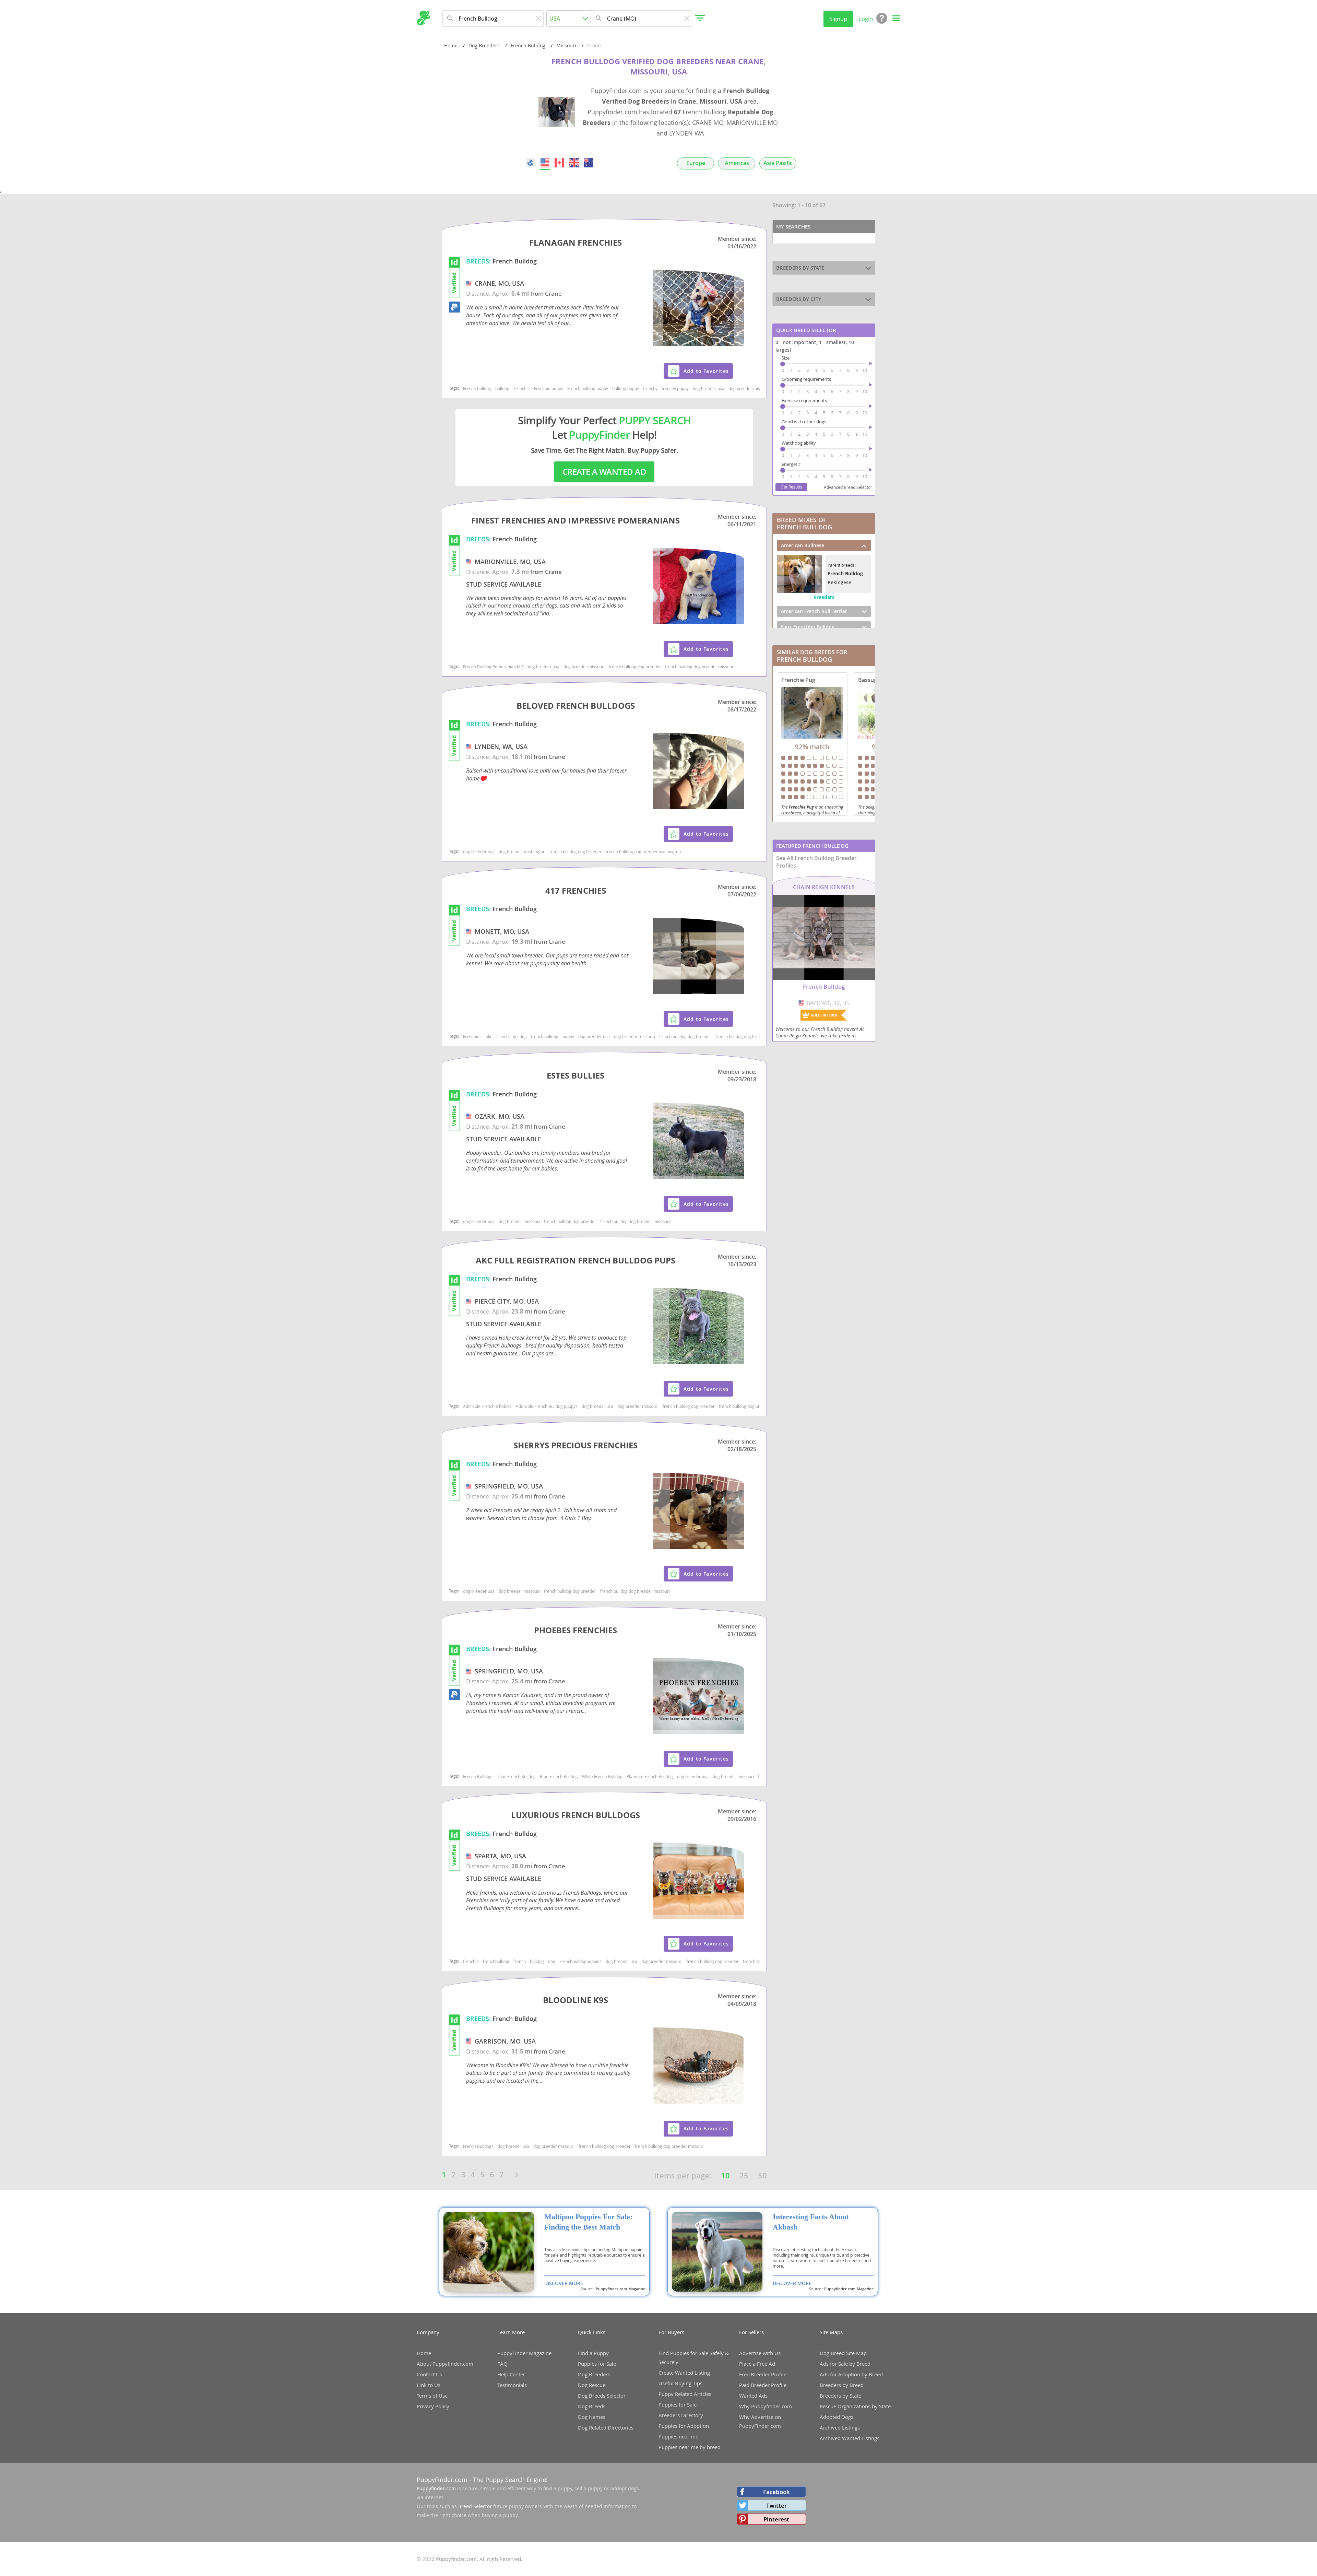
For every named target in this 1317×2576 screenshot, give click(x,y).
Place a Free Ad (757, 2364)
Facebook (776, 2492)
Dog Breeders (484, 45)
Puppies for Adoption (684, 2426)
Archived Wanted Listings (850, 2438)
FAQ (502, 2364)
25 (744, 2176)
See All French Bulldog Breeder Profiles (816, 862)
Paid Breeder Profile (763, 2385)
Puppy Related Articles (685, 2394)
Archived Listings (840, 2427)
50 (762, 2176)
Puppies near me (678, 2436)
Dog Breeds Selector (602, 2396)
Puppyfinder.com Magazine (620, 2289)
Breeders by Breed (842, 2385)
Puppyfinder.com (436, 2488)
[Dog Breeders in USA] (545, 163)
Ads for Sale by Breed (845, 2364)
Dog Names (592, 2417)
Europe (696, 163)
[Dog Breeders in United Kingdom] (574, 163)
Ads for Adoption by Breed (851, 2374)
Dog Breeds (592, 2406)
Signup (838, 19)
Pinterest (776, 2519)
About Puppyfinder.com (445, 2364)
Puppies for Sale (597, 2364)
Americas (737, 163)
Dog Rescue (592, 2385)
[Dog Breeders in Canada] (560, 163)
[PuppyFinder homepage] (423, 18)
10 (725, 2176)
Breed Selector (475, 2506)
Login (866, 19)
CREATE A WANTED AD (604, 472)
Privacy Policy (433, 2406)
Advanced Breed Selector (848, 487)
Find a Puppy (593, 2353)
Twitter (776, 2506)
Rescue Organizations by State (855, 2406)
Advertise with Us (760, 2353)
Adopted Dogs (837, 2417)
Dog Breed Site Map (843, 2353)
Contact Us (429, 2374)
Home (451, 45)
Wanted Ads (753, 2396)
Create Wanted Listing (684, 2373)
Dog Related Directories (606, 2427)
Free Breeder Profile (763, 2374)
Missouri (566, 45)
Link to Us (429, 2385)
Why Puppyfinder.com (766, 2406)
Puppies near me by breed (690, 2447)
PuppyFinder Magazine (524, 2353)
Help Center (511, 2374)
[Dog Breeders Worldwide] (531, 163)
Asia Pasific (778, 163)
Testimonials (512, 2385)
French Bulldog (528, 45)
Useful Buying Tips (680, 2383)
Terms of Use (432, 2396)
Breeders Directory (681, 2415)
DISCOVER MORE (564, 2283)
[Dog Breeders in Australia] (589, 163)
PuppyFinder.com (442, 2480)
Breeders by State (840, 2396)
